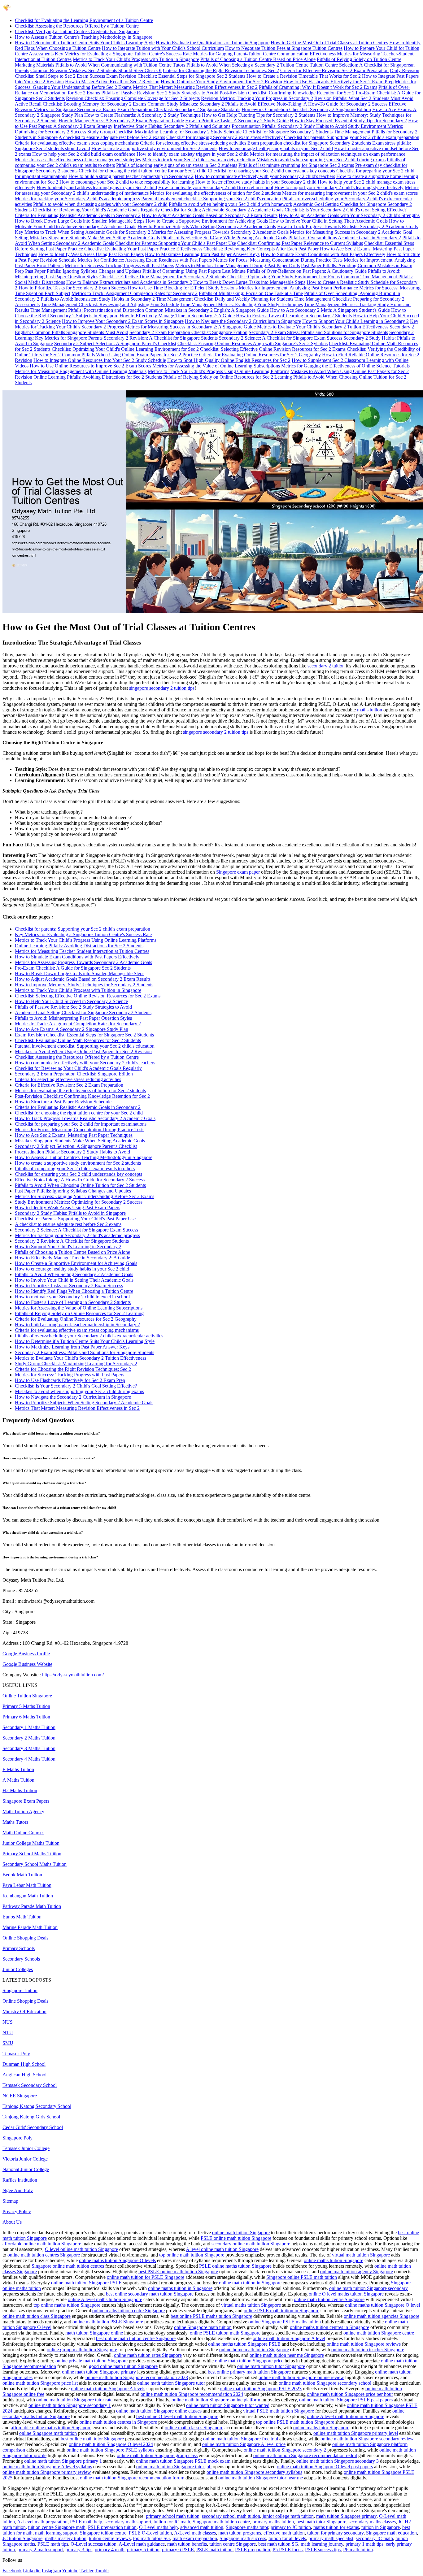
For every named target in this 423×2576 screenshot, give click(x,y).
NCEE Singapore (20, 2096)
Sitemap (10, 2201)
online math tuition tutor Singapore (271, 2366)
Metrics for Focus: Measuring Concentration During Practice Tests (278, 260)
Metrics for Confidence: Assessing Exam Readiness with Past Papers (145, 260)
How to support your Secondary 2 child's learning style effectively (339, 187)
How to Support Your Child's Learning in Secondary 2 (355, 321)
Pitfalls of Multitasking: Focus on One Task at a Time (251, 293)
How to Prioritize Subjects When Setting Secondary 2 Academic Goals (207, 226)
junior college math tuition (288, 2516)
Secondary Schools (21, 1959)
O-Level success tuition (94, 2544)
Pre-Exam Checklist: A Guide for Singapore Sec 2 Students (73, 968)
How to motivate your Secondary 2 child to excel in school (216, 187)
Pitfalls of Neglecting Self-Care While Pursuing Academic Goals (224, 238)
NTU (8, 2033)
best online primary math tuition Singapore (249, 2372)
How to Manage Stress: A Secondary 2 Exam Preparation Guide (121, 121)
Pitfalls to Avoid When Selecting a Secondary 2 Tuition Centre (247, 65)
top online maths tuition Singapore (67, 2305)
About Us (12, 2222)
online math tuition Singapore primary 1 (63, 2461)
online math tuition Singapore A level (289, 2338)
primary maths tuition (273, 2522)
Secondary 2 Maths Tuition (29, 1738)
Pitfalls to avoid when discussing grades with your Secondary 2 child (100, 204)
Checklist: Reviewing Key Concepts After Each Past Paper (261, 249)
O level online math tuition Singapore (81, 2249)
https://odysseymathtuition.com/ (73, 1675)
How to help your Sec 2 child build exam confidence (84, 154)
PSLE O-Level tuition (150, 2533)
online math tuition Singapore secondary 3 (338, 2461)
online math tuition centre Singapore (329, 2299)
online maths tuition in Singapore (180, 2288)
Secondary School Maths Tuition (35, 1864)
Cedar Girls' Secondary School (33, 2127)
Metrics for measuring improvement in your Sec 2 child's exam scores (350, 193)
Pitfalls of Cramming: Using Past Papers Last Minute (194, 271)
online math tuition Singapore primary (99, 2372)
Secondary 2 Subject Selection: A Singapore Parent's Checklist (115, 343)
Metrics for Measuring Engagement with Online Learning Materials (81, 371)
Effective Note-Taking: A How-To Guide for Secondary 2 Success (323, 104)
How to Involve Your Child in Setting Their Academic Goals (328, 221)
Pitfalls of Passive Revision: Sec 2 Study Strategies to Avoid (160, 93)
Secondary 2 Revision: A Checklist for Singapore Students (161, 338)
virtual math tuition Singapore (361, 2255)
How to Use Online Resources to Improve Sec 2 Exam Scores (90, 366)
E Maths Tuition (18, 1769)
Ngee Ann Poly (18, 2190)
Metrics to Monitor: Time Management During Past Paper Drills (238, 265)
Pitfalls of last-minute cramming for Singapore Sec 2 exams (296, 165)
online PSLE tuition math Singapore (225, 2333)
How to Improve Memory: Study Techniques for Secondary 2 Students (84, 985)
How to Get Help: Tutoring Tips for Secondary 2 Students (259, 115)
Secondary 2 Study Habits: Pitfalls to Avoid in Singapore (70, 1213)
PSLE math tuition (214, 2550)
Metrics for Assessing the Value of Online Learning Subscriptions (216, 366)
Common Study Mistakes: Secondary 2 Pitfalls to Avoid (202, 104)
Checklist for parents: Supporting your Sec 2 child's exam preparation (352, 137)
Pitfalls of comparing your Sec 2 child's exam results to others (75, 1169)
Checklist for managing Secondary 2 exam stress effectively (225, 137)
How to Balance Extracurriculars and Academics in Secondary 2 (129, 282)
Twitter (87, 2571)
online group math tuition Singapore (82, 2350)
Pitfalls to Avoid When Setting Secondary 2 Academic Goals (74, 1274)
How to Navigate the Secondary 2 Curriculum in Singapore (243, 321)
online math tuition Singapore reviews (364, 2344)
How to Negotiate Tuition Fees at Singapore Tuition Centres (284, 48)
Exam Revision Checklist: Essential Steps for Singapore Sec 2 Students (176, 76)
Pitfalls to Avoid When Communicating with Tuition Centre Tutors (120, 65)
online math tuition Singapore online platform (216, 2400)
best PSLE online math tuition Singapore (178, 2272)
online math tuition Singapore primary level (356, 2433)
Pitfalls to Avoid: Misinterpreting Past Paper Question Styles (73, 1018)
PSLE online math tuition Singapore (236, 2238)
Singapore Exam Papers (26, 1801)
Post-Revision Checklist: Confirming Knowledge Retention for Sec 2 (287, 93)
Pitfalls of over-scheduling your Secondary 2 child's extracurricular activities (89, 1336)
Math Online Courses (23, 1833)
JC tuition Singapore (22, 2538)
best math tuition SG (278, 2544)
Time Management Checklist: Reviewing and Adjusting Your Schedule (110, 304)
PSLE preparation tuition (112, 2527)
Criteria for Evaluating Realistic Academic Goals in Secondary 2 (78, 215)
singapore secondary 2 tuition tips (162, 688)
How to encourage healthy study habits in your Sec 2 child (276, 148)
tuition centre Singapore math (57, 2527)
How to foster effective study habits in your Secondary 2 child (256, 182)
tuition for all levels (287, 2538)
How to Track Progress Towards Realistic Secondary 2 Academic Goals (347, 226)
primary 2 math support (40, 2550)
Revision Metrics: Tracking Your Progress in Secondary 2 (257, 98)
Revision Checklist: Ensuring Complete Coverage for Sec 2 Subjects (133, 98)
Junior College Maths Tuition (31, 1843)
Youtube (70, 2571)
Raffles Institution (20, 2180)
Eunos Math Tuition (22, 1917)
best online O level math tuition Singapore (177, 2416)
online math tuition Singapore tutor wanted (228, 2405)
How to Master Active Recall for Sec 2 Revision (112, 82)
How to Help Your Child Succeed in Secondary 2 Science (71, 1001)
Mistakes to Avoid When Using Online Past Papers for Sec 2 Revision (83, 1051)
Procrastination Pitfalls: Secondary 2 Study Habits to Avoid (289, 126)
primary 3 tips (79, 2550)
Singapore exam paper (239, 872)
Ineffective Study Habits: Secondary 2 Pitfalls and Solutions (172, 126)
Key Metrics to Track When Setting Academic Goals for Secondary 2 (83, 232)
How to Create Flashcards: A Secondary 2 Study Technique (142, 115)
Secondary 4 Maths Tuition (29, 1759)
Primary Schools (19, 1948)
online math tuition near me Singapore (287, 2355)
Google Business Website (27, 1664)
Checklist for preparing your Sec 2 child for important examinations (81, 1124)
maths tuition (370, 710)
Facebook (12, 2571)
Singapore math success (243, 2538)
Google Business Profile (26, 1654)
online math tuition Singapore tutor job (174, 2467)
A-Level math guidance (142, 2544)
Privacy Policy (17, 2211)
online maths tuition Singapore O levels (117, 2260)
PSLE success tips (323, 2550)
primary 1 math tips (364, 2544)
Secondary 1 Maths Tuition (29, 1727)
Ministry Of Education (24, 2011)
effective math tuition (284, 2533)
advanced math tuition (202, 2527)
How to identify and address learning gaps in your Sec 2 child (97, 187)
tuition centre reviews (110, 2538)
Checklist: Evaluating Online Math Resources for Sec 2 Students (78, 1040)
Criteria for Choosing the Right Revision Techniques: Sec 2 (221, 70)
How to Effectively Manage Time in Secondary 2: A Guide (177, 316)
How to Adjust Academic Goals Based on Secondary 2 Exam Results (210, 215)
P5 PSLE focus (288, 2550)
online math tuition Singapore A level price (244, 2444)
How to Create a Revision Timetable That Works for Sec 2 (304, 76)
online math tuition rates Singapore (148, 2355)
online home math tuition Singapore (254, 2350)
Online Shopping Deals (25, 1938)
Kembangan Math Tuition (28, 1896)
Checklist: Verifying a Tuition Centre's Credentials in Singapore (77, 31)
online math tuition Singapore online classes (159, 2411)
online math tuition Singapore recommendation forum (132, 2478)
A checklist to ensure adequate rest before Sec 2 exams (112, 137)
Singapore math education (391, 2533)
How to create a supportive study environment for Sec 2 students (154, 148)
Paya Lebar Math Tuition (27, 1885)
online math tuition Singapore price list (40, 2383)
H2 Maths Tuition (20, 1790)
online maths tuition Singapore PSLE (244, 2344)
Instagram (51, 2571)
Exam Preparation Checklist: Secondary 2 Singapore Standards (179, 109)
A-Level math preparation (42, 2522)
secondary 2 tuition (326, 666)
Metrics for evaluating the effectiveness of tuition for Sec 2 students (215, 193)
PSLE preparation (253, 2550)
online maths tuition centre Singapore (129, 2311)
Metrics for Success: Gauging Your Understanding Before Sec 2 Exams (85, 1196)
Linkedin (32, 2571)
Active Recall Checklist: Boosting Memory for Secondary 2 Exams (81, 104)
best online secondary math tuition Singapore (150, 2294)
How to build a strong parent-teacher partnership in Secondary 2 (131, 176)
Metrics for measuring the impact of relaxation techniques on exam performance (328, 154)
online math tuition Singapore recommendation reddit (305, 2455)
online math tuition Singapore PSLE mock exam (183, 2461)
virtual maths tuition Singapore (251, 2305)
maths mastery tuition (66, 2538)
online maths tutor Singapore (321, 2428)
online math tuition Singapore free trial (241, 2439)
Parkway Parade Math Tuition (32, 1906)
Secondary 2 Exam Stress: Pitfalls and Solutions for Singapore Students (318, 332)
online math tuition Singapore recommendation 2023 (137, 2377)
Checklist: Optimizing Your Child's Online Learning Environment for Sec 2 (125, 349)
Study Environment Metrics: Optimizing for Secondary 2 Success (79, 1202)
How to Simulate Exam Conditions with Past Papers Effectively (323, 254)
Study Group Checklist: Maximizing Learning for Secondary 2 (148, 132)
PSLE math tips (53, 2544)
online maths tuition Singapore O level (382, 2305)
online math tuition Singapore (241, 2233)
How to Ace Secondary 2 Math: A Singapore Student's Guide (330, 310)
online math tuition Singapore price (249, 2361)
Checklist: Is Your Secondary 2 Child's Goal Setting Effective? (346, 210)
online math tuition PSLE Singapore (108, 2322)
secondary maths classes (372, 2522)
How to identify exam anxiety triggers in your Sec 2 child (193, 154)
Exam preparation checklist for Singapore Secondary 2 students (309, 143)
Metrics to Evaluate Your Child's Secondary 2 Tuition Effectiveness (323, 327)
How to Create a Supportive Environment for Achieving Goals (207, 221)
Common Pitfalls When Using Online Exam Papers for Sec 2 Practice (130, 355)
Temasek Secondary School (30, 2085)
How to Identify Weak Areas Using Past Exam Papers (91, 254)
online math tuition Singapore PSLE (86, 2283)
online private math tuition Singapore (92, 2361)
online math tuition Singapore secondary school (325, 2383)
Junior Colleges (18, 1969)
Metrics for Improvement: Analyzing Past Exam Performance (298, 288)
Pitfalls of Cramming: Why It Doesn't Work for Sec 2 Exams (318, 87)
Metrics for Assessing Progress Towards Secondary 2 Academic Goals (220, 232)
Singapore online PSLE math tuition (302, 2277)
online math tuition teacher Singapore (368, 2350)
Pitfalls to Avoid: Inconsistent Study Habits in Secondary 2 (98, 299)
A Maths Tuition (18, 1780)
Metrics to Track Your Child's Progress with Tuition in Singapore (136, 59)
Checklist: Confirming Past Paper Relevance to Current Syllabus (300, 243)
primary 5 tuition (143, 2550)
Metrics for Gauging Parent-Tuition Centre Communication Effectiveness (264, 54)
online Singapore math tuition (203, 2327)
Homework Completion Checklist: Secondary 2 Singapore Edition (306, 109)
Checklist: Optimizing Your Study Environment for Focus (283, 277)
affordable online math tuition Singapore (42, 2244)
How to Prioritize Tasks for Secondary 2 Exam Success (73, 288)
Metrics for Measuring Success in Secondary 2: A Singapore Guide (190, 327)
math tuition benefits (187, 2544)
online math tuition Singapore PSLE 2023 (261, 2389)
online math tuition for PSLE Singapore (146, 2277)
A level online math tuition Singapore (222, 2249)
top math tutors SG (152, 2538)
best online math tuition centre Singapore (136, 2338)
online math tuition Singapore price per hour (350, 2394)
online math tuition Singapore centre (379, 2333)
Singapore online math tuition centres (68, 2266)
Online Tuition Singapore (27, 1696)
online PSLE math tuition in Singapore (281, 2311)
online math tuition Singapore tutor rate (74, 2400)
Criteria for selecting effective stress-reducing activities (193, 143)
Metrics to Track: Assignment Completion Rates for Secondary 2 (135, 293)
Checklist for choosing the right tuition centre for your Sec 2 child (143, 171)
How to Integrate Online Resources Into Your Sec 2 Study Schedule (100, 360)
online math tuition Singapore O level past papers (325, 2467)
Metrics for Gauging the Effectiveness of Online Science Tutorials (345, 366)
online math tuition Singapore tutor (171, 2383)
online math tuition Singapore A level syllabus (47, 2467)
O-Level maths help (158, 2527)
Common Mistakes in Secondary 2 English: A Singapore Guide (207, 310)
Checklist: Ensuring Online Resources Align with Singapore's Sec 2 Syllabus (253, 343)
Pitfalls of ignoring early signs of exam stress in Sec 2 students (177, 165)
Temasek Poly (16, 2054)
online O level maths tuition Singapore (346, 2294)
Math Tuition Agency (23, 1811)
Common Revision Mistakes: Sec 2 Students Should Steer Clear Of (96, 70)
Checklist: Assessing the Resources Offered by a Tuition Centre (77, 26)
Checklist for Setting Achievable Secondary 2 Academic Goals (222, 210)
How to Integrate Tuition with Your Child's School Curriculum (163, 48)
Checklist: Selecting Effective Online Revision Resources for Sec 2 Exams (273, 349)
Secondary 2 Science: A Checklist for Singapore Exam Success (281, 338)
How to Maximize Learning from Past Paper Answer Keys (202, 254)
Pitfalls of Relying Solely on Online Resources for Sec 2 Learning (228, 377)
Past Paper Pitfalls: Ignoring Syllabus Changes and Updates (83, 271)
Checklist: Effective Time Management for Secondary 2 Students (163, 277)
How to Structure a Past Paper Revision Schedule (63, 1102)
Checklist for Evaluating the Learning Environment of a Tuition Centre (84, 20)
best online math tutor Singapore (92, 2439)
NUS (8, 2022)
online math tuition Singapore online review (301, 2377)
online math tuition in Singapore (250, 2283)
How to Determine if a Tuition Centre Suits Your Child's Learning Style (85, 43)
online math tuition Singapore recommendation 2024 (192, 2394)
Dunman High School (24, 2064)
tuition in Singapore (381, 2527)
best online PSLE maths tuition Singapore (211, 2316)
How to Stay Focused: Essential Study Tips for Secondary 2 (348, 121)
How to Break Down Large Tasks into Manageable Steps (249, 282)
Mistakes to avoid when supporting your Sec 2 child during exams (321, 160)
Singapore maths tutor (247, 2527)
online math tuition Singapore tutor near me (261, 2478)
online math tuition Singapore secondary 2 (285, 2450)
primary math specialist (331, 2538)
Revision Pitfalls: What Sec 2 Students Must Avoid (364, 98)
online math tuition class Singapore (37, 2316)
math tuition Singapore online (94, 2333)
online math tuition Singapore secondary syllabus (254, 2472)
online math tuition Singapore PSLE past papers (346, 2400)
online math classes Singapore (194, 2428)
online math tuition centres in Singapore (118, 2422)
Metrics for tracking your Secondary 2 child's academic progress (77, 199)
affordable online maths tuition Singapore (51, 2428)
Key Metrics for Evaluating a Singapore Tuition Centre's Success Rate (123, 54)
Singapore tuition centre (103, 2533)
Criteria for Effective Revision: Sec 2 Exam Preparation (334, 70)
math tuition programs (240, 2533)
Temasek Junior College (26, 2148)
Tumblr (102, 2571)
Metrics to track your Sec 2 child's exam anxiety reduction (199, 160)
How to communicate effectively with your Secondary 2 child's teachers (265, 176)
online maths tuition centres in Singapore (329, 2327)
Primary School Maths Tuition (32, 1854)
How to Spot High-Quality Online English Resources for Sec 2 (229, 360)
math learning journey (322, 2544)
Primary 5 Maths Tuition (26, 1706)
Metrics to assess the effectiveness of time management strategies (78, 160)
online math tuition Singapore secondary (368, 2288)
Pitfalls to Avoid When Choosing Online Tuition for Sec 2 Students (80, 1185)
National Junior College (26, 2169)
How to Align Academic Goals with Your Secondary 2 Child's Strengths (349, 215)
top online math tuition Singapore (192, 2255)
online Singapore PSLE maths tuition (285, 2322)
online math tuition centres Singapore (44, 2255)
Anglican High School (24, 2075)
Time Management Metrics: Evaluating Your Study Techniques (242, 304)
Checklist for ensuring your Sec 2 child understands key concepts (271, 171)
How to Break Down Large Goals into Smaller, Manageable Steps (80, 221)
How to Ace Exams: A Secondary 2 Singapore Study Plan (72, 1029)
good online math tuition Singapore (123, 2366)
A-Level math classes (195, 2533)
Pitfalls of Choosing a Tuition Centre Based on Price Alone (258, 59)
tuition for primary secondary (335, 2533)
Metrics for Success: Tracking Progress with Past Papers (119, 265)
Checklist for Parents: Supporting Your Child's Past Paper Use (176, 243)
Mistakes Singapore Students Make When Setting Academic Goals (95, 238)
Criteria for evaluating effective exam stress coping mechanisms (77, 143)
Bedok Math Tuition (22, 1875)
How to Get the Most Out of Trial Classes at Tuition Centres (329, 43)
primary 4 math (110, 2550)
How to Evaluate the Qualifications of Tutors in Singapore (213, 43)
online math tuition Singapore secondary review (367, 2439)
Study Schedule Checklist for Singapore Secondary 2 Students (272, 132)
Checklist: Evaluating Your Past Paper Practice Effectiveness (143, 249)
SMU (8, 2043)
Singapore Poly (17, 2138)
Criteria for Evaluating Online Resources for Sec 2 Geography (260, 355)
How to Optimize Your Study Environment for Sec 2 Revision (221, 82)
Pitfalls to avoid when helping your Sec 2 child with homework (231, 204)
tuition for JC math (172, 2522)
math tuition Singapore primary (346, 2516)
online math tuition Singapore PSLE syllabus (110, 2450)
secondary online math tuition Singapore (251, 2244)
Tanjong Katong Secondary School (37, 2106)
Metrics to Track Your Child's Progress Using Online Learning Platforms (218, 371)
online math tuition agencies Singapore (382, 2316)
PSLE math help (86, 2522)
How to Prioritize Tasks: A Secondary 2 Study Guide (237, 121)
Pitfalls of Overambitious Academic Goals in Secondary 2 (345, 238)
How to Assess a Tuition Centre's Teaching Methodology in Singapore (84, 37)
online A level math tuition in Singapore (346, 2416)
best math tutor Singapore (321, 2522)
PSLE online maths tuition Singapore (235, 2266)
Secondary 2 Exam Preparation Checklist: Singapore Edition (188, 332)
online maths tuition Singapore (334, 2260)
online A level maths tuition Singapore (105, 2299)
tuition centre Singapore (233, 2544)
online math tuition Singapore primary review (47, 2472)
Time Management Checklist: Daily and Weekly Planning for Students (225, 299)
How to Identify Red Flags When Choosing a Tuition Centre (74, 1291)
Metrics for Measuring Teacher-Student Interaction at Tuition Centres (82, 951)
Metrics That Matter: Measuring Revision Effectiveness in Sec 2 (195, 87)
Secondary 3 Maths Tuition (29, 1748)
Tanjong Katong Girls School (31, 2117)
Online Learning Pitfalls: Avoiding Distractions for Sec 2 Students (98, 377)
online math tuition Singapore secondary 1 (70, 2405)
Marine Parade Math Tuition (30, 1927)
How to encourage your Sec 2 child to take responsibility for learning (127, 182)
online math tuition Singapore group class (157, 2455)
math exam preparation (195, 2538)
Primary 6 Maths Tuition (26, 1717)
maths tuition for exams (336, 2527)
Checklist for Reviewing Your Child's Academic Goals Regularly (96, 210)
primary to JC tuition (291, 2527)
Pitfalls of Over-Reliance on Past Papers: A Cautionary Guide (307, 271)
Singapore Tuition (20, 1990)
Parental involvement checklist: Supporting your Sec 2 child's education (211, 199)
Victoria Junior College (25, 2159)
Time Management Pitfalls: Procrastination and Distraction (87, 310)
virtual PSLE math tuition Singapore (279, 2411)
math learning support (56, 2533)
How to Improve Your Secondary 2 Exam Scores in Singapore (123, 321)
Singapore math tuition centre (221, 2522)
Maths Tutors (15, 1822)
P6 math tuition (358, 2550)
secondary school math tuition (231, 2516)
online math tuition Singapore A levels (108, 2389)
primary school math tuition (173, 2516)
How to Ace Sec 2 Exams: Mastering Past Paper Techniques (74, 1135)
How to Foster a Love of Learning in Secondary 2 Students (294, 316)
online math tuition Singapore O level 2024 (111, 2444)
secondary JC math (374, 2538)
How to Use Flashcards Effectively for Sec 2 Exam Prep (338, 82)
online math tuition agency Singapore (357, 2272)
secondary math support (128, 2522)
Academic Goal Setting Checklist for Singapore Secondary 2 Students (83, 1012)
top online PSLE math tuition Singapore (295, 2422)
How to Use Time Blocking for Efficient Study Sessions (183, 288)
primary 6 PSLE (178, 2550)
